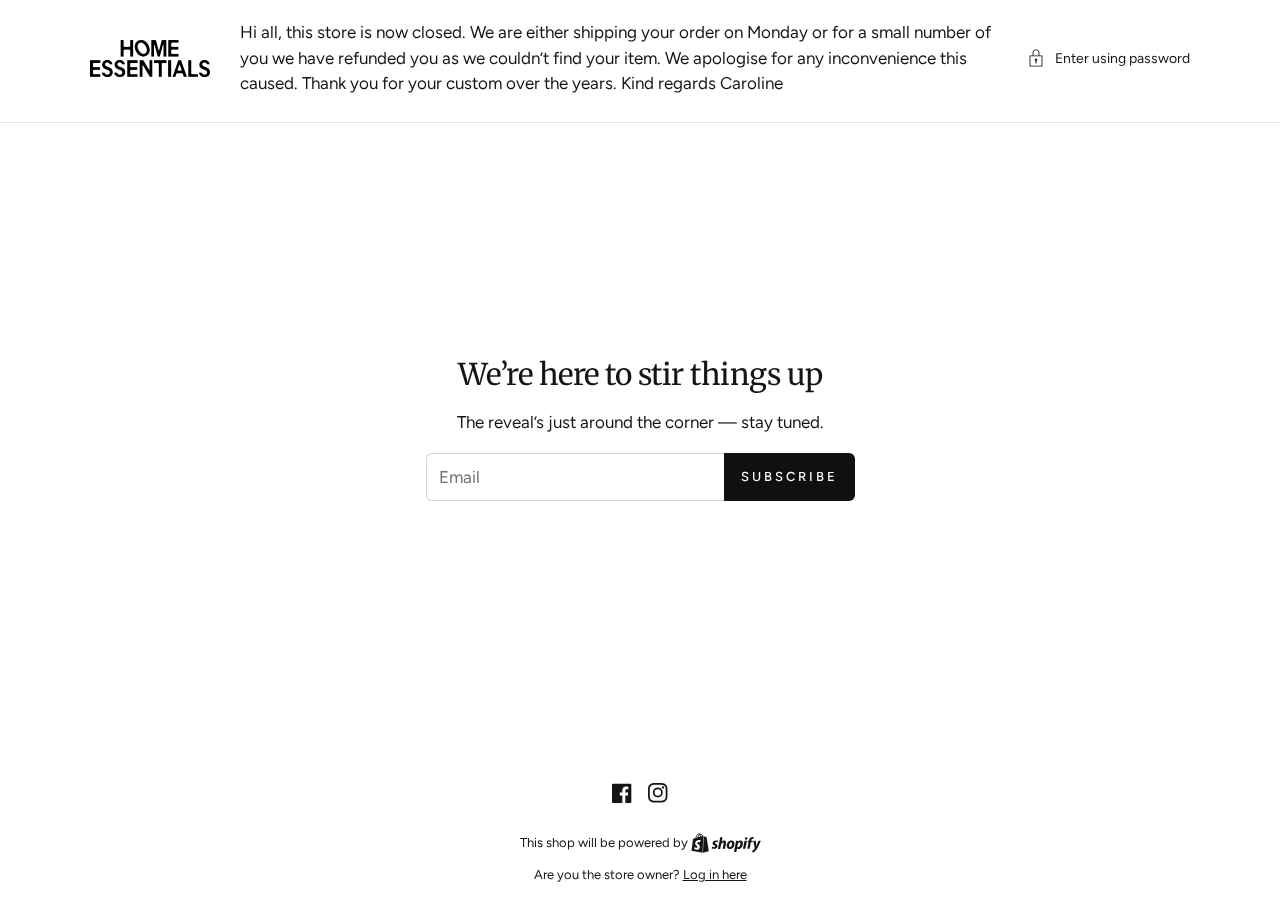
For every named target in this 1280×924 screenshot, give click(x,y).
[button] (1108, 58)
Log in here (715, 874)
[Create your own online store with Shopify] (726, 842)
